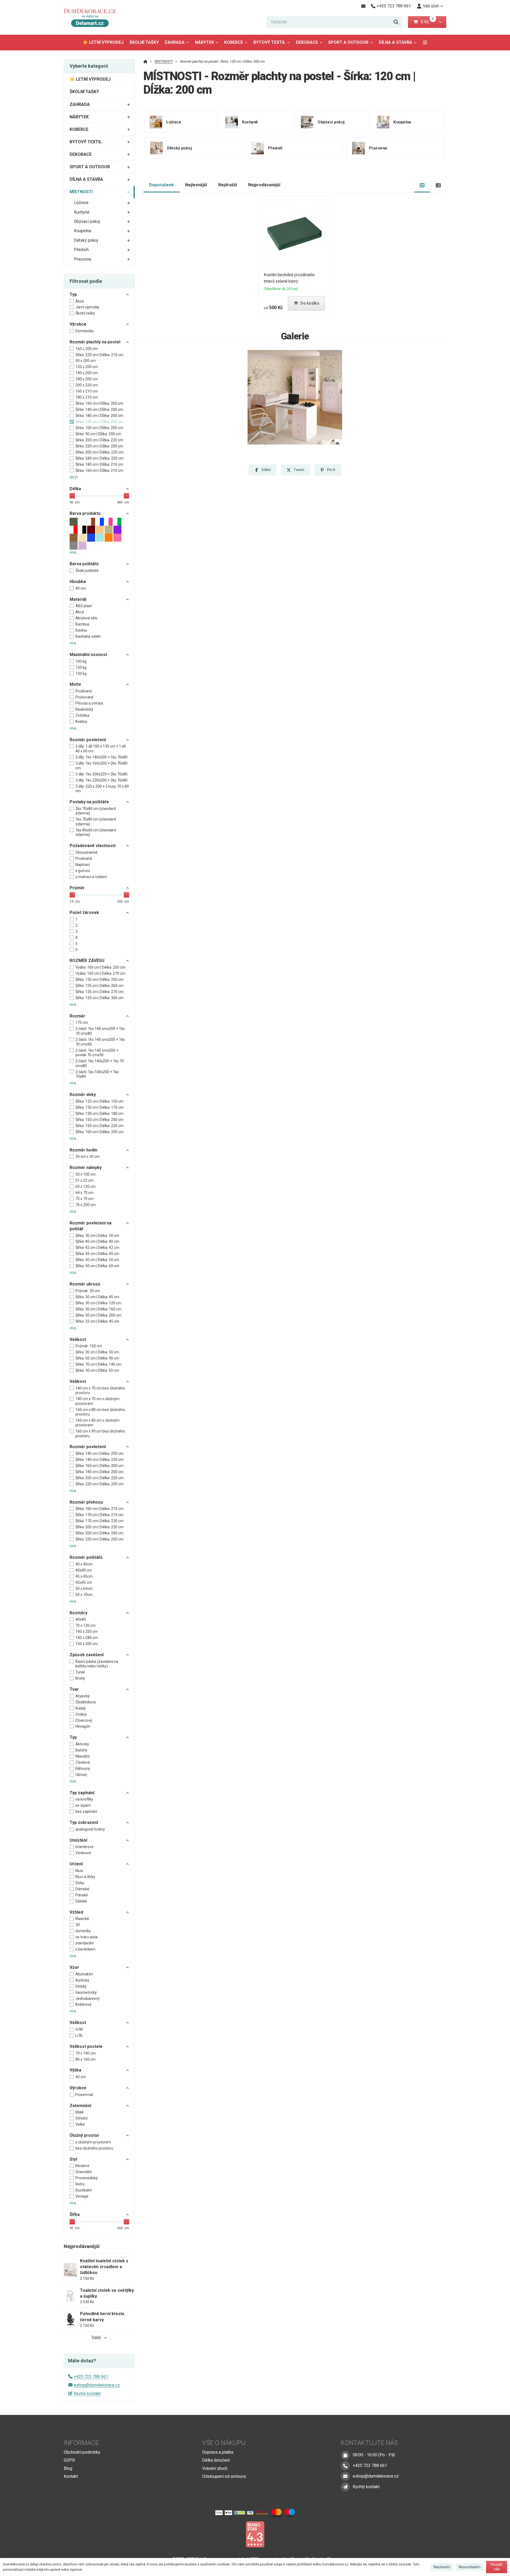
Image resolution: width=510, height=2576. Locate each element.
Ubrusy (81, 1775)
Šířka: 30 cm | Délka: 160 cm (98, 1309)
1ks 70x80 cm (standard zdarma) (96, 822)
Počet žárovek (84, 912)
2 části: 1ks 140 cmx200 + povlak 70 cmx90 (97, 1053)
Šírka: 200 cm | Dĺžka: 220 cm (99, 440)
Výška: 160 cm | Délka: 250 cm (100, 967)
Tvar (74, 1689)
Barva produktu (85, 513)
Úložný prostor (84, 2135)
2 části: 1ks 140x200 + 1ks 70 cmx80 (100, 1063)
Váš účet (431, 6)
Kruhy (80, 1678)
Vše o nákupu (224, 2443)
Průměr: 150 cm (89, 1346)
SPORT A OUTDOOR (348, 42)
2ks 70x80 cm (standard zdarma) (96, 811)
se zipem (83, 1805)
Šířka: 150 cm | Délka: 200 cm (99, 1120)
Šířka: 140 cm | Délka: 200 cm (99, 1453)
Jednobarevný (88, 1999)
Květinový (83, 2004)
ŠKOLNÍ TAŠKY (144, 42)
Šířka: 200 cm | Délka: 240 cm (99, 1533)
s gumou (83, 871)
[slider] (72, 496)
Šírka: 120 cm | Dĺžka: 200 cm (99, 422)
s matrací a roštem (91, 877)
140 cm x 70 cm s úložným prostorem (97, 1401)
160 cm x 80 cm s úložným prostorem (97, 1423)
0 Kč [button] (428, 22)
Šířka (75, 2214)
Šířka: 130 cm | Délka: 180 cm (99, 1114)
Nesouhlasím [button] (470, 2567)
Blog (68, 2468)
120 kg (81, 674)
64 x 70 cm (84, 1193)
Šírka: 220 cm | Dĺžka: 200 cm (99, 446)
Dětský (81, 1986)
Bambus (82, 624)
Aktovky (82, 1744)
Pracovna (82, 259)
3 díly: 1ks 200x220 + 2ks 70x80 (101, 774)
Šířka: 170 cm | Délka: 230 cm (99, 1521)
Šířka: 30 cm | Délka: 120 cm (98, 1303)
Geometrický (86, 1992)
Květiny (81, 722)
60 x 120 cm (86, 1186)
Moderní (82, 2166)
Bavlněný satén (88, 636)
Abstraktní (84, 1974)
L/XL (79, 2035)
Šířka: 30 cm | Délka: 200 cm (98, 1315)
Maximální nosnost (88, 655)
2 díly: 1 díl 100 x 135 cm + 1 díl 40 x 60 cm (101, 749)
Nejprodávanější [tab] (264, 185)
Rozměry (78, 1613)
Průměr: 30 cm (88, 1291)
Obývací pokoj (87, 221)
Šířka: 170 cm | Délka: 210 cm (99, 1515)
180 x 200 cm (87, 379)
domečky (83, 1931)
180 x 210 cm (87, 397)
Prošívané (84, 858)
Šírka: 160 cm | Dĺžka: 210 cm (99, 471)
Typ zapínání (82, 1793)
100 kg (81, 661)
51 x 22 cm (84, 1180)
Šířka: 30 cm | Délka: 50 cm (97, 1236)
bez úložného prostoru (94, 2148)
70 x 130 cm (86, 1625)
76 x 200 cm (86, 1205)
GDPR (69, 2460)
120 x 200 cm (87, 367)
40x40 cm (84, 1570)
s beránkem (85, 1949)
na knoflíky (84, 1799)
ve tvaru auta (86, 1937)
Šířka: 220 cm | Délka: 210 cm (99, 355)
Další (96, 2338)
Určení (76, 1864)
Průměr (77, 888)
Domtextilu (85, 331)
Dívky (80, 1883)
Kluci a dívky (85, 1877)
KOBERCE (234, 42)
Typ (73, 294)
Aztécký (82, 1980)
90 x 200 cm (86, 361)
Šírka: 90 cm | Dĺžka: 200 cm (98, 434)
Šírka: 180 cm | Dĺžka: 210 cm (99, 464)
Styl (73, 2159)
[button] (440, 22)
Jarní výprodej (87, 307)
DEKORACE (307, 42)
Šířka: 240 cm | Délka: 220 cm (99, 458)
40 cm (81, 2077)
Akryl (80, 612)
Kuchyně (82, 212)
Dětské (81, 1901)
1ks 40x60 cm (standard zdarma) (96, 832)
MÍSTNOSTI (81, 192)
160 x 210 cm (87, 391)
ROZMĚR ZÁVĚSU (87, 961)
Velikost (78, 1339)
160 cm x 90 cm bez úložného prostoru (100, 1434)
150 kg (81, 667)
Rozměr (77, 1016)
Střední (82, 2118)
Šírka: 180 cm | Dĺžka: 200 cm (99, 416)
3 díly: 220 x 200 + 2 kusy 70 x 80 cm (102, 789)
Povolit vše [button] (497, 2567)
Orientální (84, 2172)
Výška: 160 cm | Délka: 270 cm (100, 973)
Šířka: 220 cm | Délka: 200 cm (99, 1484)
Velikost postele (86, 2046)
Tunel (80, 1672)
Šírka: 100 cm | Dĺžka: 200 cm (99, 428)
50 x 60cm (84, 1589)
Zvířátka (82, 715)
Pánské (82, 1895)
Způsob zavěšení (87, 1655)
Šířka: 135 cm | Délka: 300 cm (99, 998)
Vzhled (76, 1912)
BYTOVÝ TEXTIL (269, 42)
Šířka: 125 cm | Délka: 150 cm (99, 1101)
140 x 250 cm (87, 1632)
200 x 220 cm (87, 385)
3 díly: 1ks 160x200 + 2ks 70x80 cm (101, 766)
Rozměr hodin (83, 1150)
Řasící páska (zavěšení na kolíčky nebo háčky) (97, 1664)
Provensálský (87, 2178)
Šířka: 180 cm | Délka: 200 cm (99, 1472)
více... (74, 552)
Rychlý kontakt (87, 2394)
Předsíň (81, 250)
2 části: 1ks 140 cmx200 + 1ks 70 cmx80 (100, 1031)
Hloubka (78, 582)
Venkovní (83, 1853)
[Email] (363, 6)
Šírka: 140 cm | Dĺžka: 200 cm (99, 409)
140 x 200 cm (87, 373)
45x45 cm (84, 1582)
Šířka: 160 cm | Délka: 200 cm (99, 1132)
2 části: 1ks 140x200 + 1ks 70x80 (97, 1074)
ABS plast (84, 606)
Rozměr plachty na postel (95, 342)
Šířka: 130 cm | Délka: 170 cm (99, 1107)
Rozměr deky (83, 1095)
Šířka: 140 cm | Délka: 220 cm (99, 1460)
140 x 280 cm (87, 1638)
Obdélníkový (86, 1702)
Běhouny (83, 1768)
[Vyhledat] (396, 22)
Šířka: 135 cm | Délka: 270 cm (99, 992)
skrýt (74, 477)
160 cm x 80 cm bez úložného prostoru (100, 1412)
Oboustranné (86, 852)
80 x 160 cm (86, 2059)
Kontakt (71, 2476)
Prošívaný (84, 691)
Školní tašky (85, 313)
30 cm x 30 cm (88, 1157)
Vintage (82, 2196)
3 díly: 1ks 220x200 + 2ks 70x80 (101, 780)
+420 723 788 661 (91, 2377)
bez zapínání (86, 1811)
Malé (80, 2112)
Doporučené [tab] (161, 185)
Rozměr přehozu (86, 1502)
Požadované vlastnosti (93, 846)
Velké (80, 2124)
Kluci (79, 1871)
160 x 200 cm (87, 349)
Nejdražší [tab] (228, 185)
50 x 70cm (84, 1595)
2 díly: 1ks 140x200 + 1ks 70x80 (101, 757)
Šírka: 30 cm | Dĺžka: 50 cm (97, 1370)
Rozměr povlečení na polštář (91, 1226)
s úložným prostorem (93, 2142)
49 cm (81, 588)
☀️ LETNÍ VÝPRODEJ (103, 42)
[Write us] (345, 2487)
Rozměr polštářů (86, 1557)
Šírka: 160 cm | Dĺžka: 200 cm (99, 403)
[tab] (422, 185)
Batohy (81, 1750)
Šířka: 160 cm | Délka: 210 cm (99, 1509)
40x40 (81, 1619)
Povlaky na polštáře (89, 802)
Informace (81, 2443)
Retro (80, 2184)
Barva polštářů (84, 564)
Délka (75, 489)
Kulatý (81, 1708)
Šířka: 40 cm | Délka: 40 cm (97, 1241)
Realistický (84, 709)
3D (78, 1925)
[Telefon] (345, 2466)
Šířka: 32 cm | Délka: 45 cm (97, 1321)
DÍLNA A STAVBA (396, 42)
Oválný (81, 1714)
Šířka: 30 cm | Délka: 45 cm (97, 1297)
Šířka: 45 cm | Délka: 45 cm (97, 1254)
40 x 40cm (84, 1564)
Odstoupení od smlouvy (224, 2476)
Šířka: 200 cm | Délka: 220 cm (99, 452)
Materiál (78, 599)
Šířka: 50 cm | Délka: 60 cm (97, 1266)
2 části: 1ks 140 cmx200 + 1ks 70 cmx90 (100, 1042)
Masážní (82, 1756)
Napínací (83, 865)
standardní (84, 1943)
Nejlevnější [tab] (196, 185)
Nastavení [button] (442, 2567)
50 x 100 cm (86, 1174)
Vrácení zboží (215, 2468)
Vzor (74, 1967)
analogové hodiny (90, 1829)
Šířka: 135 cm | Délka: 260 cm (99, 986)
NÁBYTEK (205, 42)
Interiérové (84, 1847)
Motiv (75, 684)
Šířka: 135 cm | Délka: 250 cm (99, 980)
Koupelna (82, 231)
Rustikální (84, 2190)
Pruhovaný (84, 697)
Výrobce (78, 324)
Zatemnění (80, 2106)
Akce (80, 301)
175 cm (82, 1022)
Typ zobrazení (84, 1822)
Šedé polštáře (87, 571)
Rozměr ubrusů (85, 1284)
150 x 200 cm (87, 1644)
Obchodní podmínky (82, 2452)
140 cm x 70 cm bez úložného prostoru (100, 1391)
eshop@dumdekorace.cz (97, 2385)
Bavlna (81, 630)
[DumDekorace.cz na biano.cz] (255, 2534)
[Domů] (92, 17)
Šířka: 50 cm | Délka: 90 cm (97, 1358)
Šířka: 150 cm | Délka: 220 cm (99, 1126)
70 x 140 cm (86, 2053)
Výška (75, 2070)
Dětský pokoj (86, 240)
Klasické (82, 1919)
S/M (79, 2029)
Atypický (83, 1696)
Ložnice (81, 203)
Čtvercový (84, 1720)
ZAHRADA (175, 42)
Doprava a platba (218, 2452)
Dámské (82, 1889)
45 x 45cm (84, 1576)
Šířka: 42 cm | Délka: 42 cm (97, 1248)
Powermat (84, 2095)
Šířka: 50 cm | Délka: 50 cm (97, 1260)
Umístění (78, 1840)
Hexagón (83, 1726)
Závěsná (83, 1762)
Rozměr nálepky (86, 1168)
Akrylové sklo (86, 618)
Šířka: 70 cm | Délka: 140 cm (98, 1364)
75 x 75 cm (84, 1199)
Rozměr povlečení (88, 740)
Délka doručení (216, 2460)
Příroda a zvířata (89, 703)
